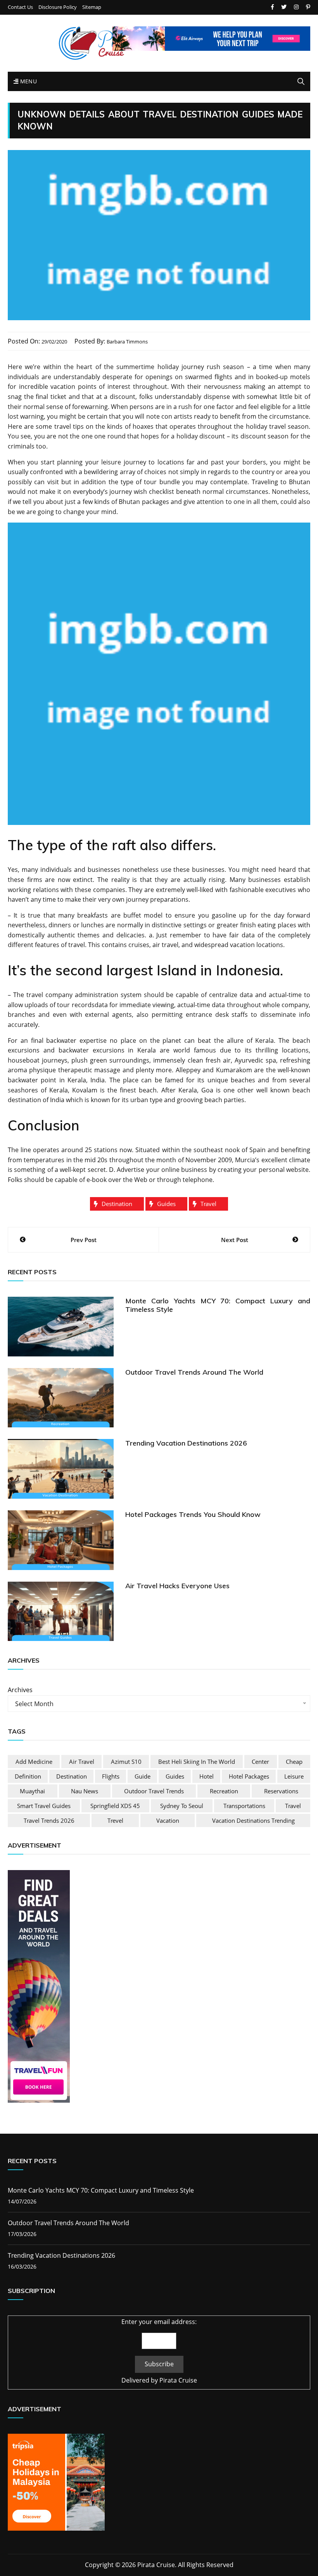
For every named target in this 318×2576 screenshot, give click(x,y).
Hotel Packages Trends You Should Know (193, 1514)
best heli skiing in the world (197, 1762)
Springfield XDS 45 (115, 1806)
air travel (82, 1762)
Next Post (235, 1240)
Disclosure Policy (58, 7)
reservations (281, 1791)
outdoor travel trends (154, 1791)
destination (117, 1204)
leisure (294, 1776)
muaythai (32, 1791)
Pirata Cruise (178, 2380)
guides (166, 1204)
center (260, 1762)
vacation (168, 1820)
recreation (224, 1791)
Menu (28, 81)
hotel (207, 1776)
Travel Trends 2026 (49, 1820)
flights (111, 1776)
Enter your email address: (159, 2322)
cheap (294, 1762)
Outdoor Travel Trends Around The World (194, 1372)
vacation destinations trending (253, 1820)
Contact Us (20, 7)
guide (143, 1776)
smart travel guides (44, 1806)
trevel (115, 1820)
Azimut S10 (126, 1762)
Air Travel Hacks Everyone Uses (177, 1586)
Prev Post (84, 1240)
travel (208, 1204)
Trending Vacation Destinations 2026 (186, 1443)
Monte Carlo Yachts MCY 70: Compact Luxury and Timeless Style (218, 1305)
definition (28, 1776)
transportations (244, 1806)
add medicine (34, 1762)
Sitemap (92, 7)
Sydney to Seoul (182, 1806)
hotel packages (249, 1776)
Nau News (85, 1791)
